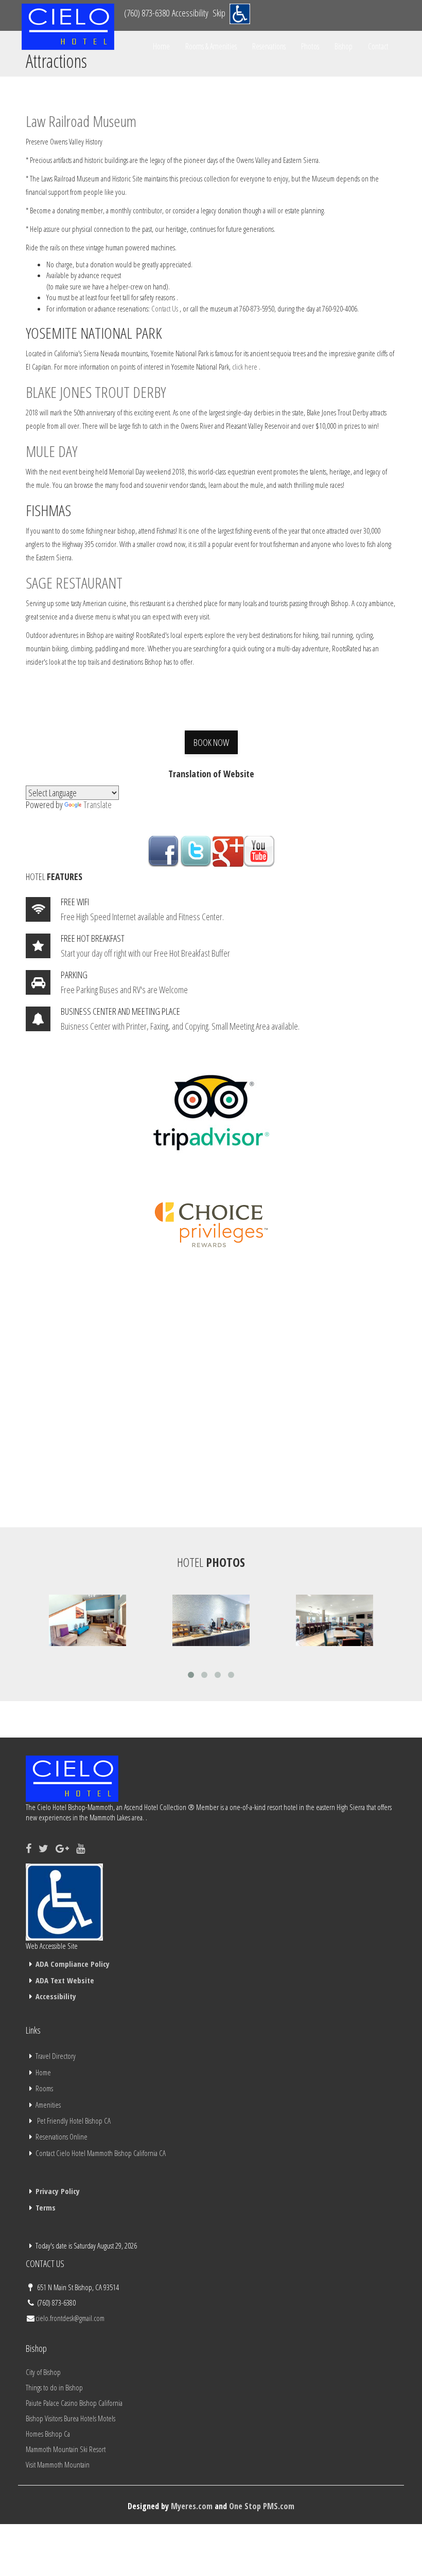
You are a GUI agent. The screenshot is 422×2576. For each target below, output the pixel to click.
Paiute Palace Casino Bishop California (74, 2403)
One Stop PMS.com (262, 2506)
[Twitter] (43, 1848)
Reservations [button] (269, 46)
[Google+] (62, 1848)
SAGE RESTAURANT (74, 583)
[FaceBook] (29, 1848)
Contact (378, 46)
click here (245, 367)
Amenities (48, 2105)
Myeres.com (192, 2506)
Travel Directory (56, 2056)
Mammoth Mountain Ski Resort (66, 2449)
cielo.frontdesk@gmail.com (70, 2318)
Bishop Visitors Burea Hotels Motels (71, 2418)
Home (161, 46)
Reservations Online (61, 2136)
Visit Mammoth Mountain (58, 2464)
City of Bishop (43, 2372)
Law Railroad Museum (81, 121)
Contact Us (165, 308)
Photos (310, 46)
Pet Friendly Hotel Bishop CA (74, 2121)
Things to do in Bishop (54, 2387)
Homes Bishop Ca (48, 2434)
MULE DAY (51, 451)
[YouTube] (81, 1848)
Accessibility (190, 13)
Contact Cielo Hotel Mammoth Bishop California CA (101, 2153)
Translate (98, 805)
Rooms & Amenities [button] (211, 46)
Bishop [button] (344, 46)
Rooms (44, 2088)
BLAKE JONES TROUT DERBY (96, 392)
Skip (219, 13)
